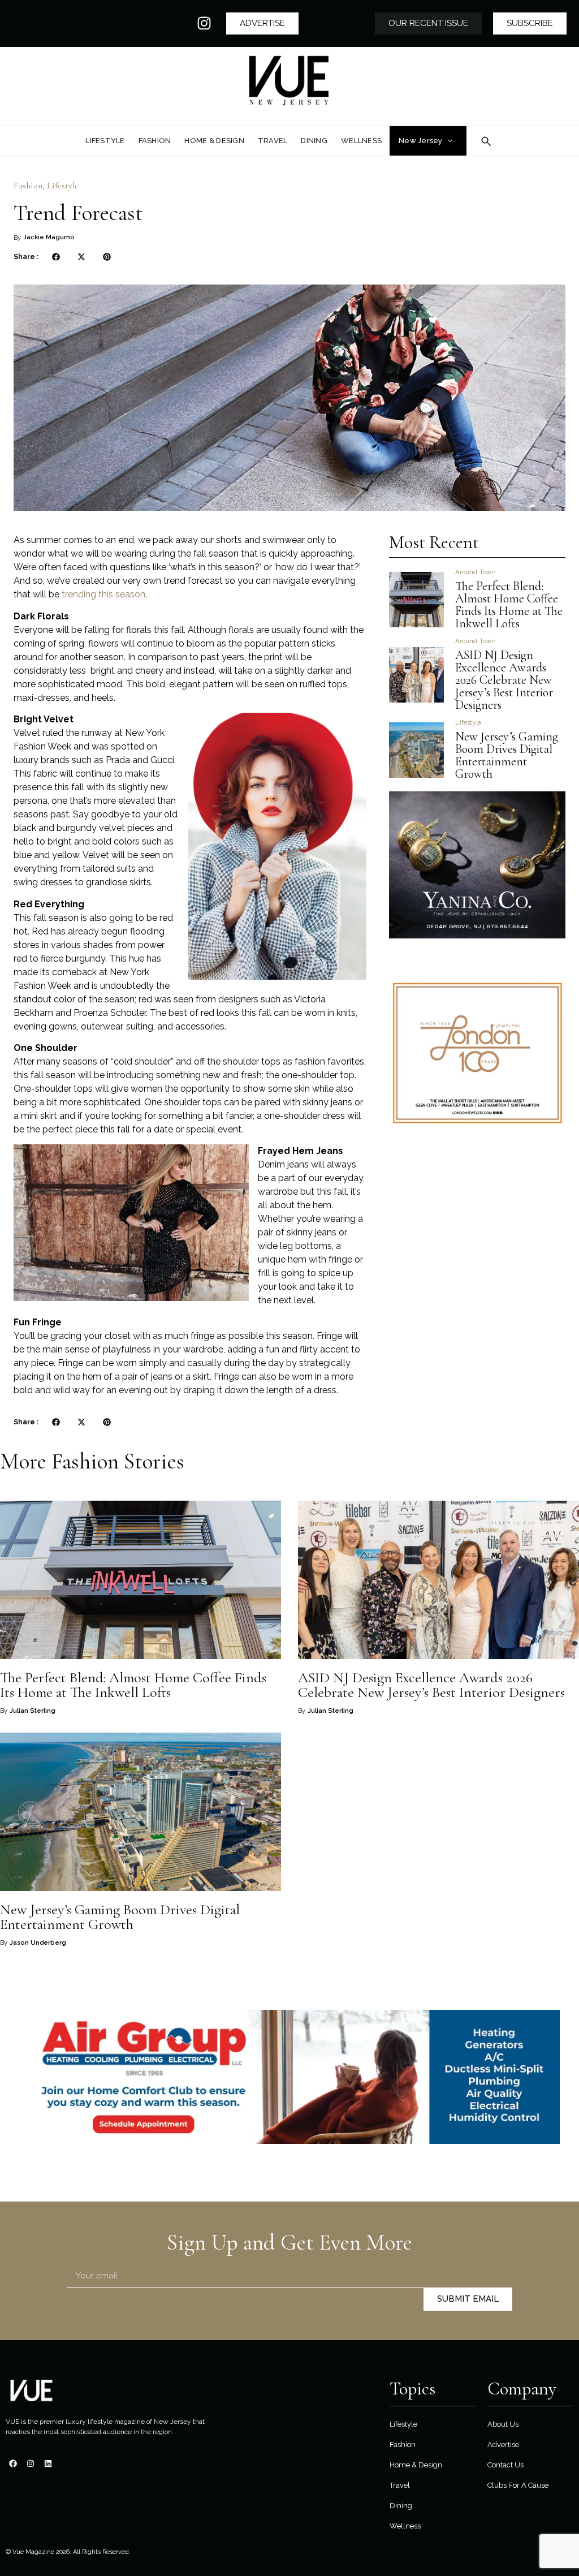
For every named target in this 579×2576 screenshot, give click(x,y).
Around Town (475, 572)
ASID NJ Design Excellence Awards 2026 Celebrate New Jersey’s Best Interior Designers (504, 680)
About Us (503, 2424)
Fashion (28, 186)
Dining (401, 2506)
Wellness (405, 2526)
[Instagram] (204, 23)
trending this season (102, 594)
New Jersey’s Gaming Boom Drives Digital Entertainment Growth (507, 755)
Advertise (503, 2444)
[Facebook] (13, 2463)
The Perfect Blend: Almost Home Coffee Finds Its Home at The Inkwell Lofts (509, 605)
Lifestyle (63, 186)
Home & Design (416, 2465)
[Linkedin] (48, 2463)
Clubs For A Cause (518, 2485)
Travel (400, 2485)
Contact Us (505, 2465)
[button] (56, 257)
